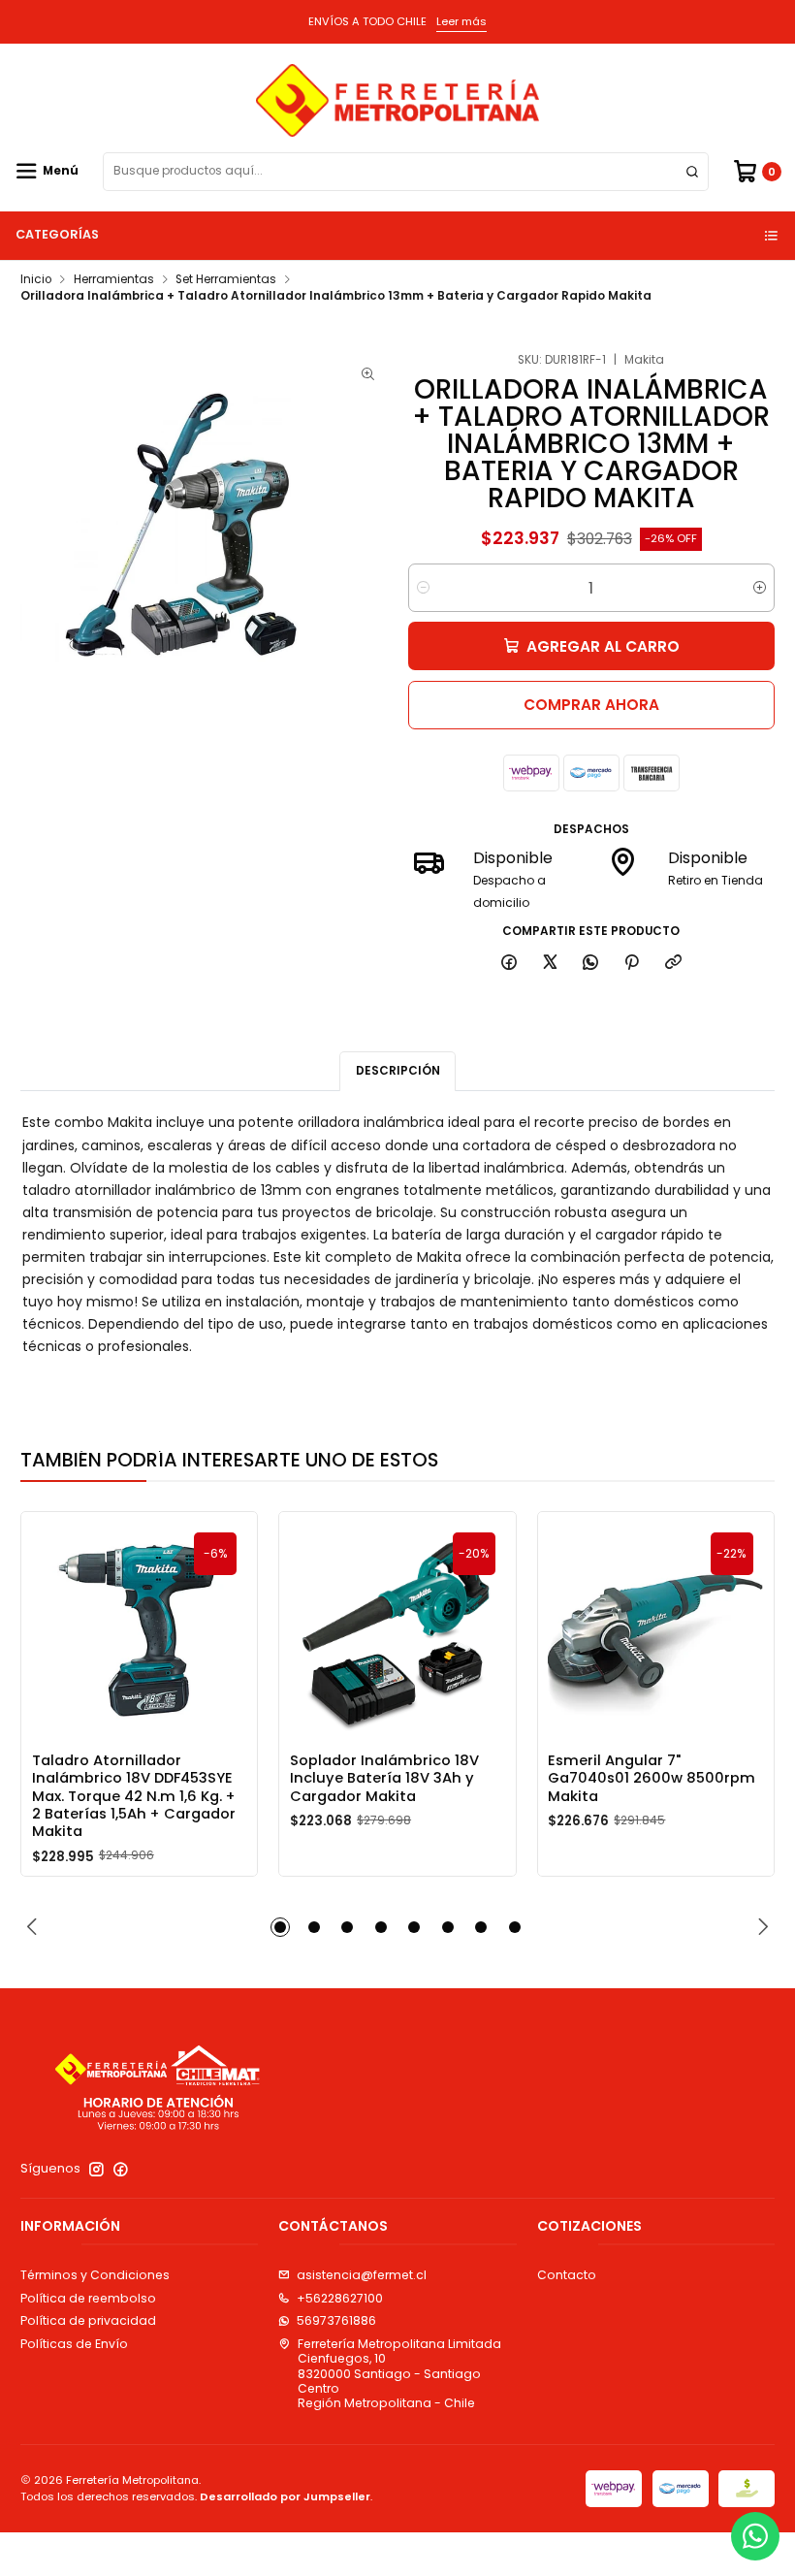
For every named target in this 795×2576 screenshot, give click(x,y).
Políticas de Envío (74, 2344)
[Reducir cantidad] (423, 588)
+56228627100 (340, 2298)
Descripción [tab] (398, 1071)
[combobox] (406, 172)
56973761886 (336, 2320)
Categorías (57, 234)
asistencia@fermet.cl (362, 2275)
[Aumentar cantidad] (760, 588)
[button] (280, 1927)
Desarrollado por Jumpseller (285, 2496)
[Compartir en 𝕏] (550, 964)
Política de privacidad (88, 2320)
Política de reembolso (88, 2298)
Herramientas (114, 280)
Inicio (36, 280)
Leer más (461, 21)
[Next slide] (760, 1927)
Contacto (567, 2275)
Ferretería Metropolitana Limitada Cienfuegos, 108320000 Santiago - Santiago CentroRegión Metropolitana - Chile (399, 2373)
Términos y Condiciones (95, 2275)
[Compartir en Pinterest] (632, 964)
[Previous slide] (35, 1927)
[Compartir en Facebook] (509, 964)
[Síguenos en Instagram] (96, 2170)
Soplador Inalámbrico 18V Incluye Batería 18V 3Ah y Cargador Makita (384, 1778)
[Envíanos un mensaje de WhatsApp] (755, 2536)
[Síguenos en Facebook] (121, 2170)
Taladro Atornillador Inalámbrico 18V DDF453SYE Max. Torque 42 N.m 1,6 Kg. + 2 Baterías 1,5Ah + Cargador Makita (134, 1796)
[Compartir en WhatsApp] (591, 964)
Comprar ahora (591, 705)
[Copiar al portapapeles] (673, 964)
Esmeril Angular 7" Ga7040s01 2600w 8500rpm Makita (652, 1778)
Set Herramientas (226, 280)
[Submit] (692, 172)
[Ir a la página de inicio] (397, 100)
